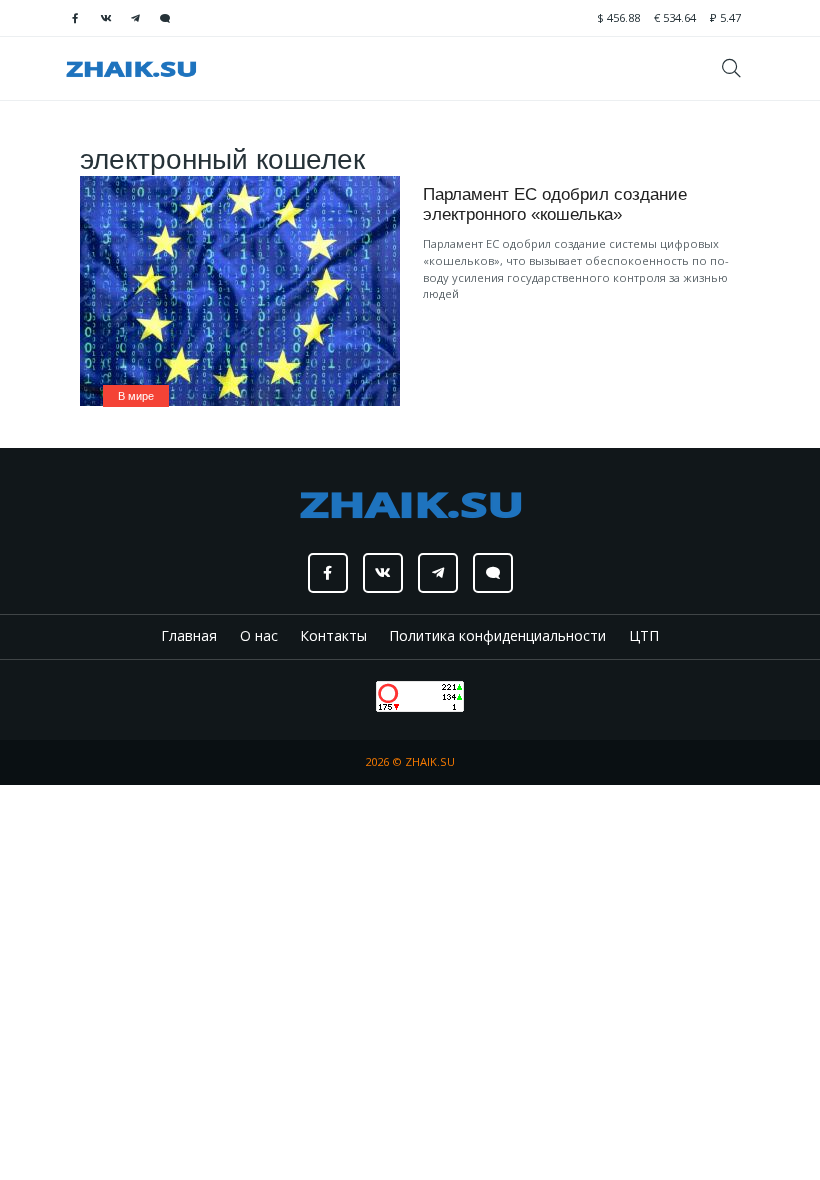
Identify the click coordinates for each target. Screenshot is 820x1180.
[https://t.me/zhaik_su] (135, 18)
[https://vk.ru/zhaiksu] (105, 18)
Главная (189, 635)
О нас (259, 635)
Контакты (333, 635)
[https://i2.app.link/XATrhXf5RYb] (165, 18)
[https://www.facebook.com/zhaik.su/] (75, 18)
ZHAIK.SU (430, 761)
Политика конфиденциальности (497, 635)
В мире (136, 396)
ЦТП (644, 635)
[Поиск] (738, 68)
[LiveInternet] (356, 694)
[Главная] (131, 68)
